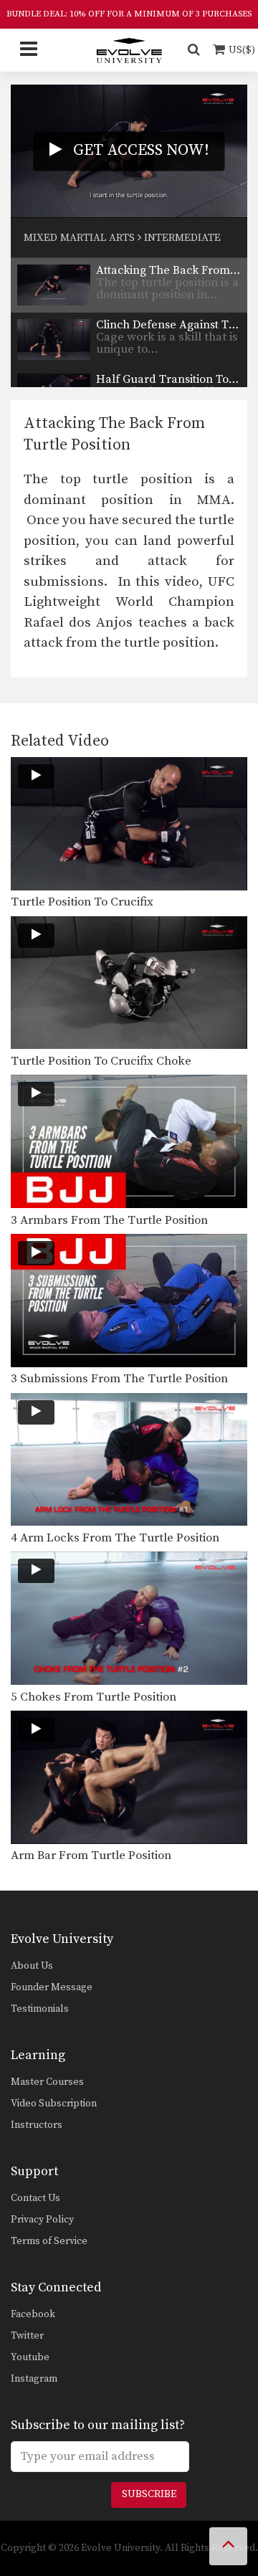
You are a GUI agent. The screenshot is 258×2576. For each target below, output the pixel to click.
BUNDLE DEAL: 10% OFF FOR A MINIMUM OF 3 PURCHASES (129, 14)
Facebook (33, 2314)
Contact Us (35, 2198)
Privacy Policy (42, 2220)
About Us (32, 1966)
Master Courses (47, 2082)
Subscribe (149, 2494)
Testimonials (40, 2009)
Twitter (27, 2336)
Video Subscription (54, 2104)
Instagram (34, 2379)
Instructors (37, 2125)
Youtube (30, 2357)
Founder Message (52, 1987)
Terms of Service (49, 2241)
